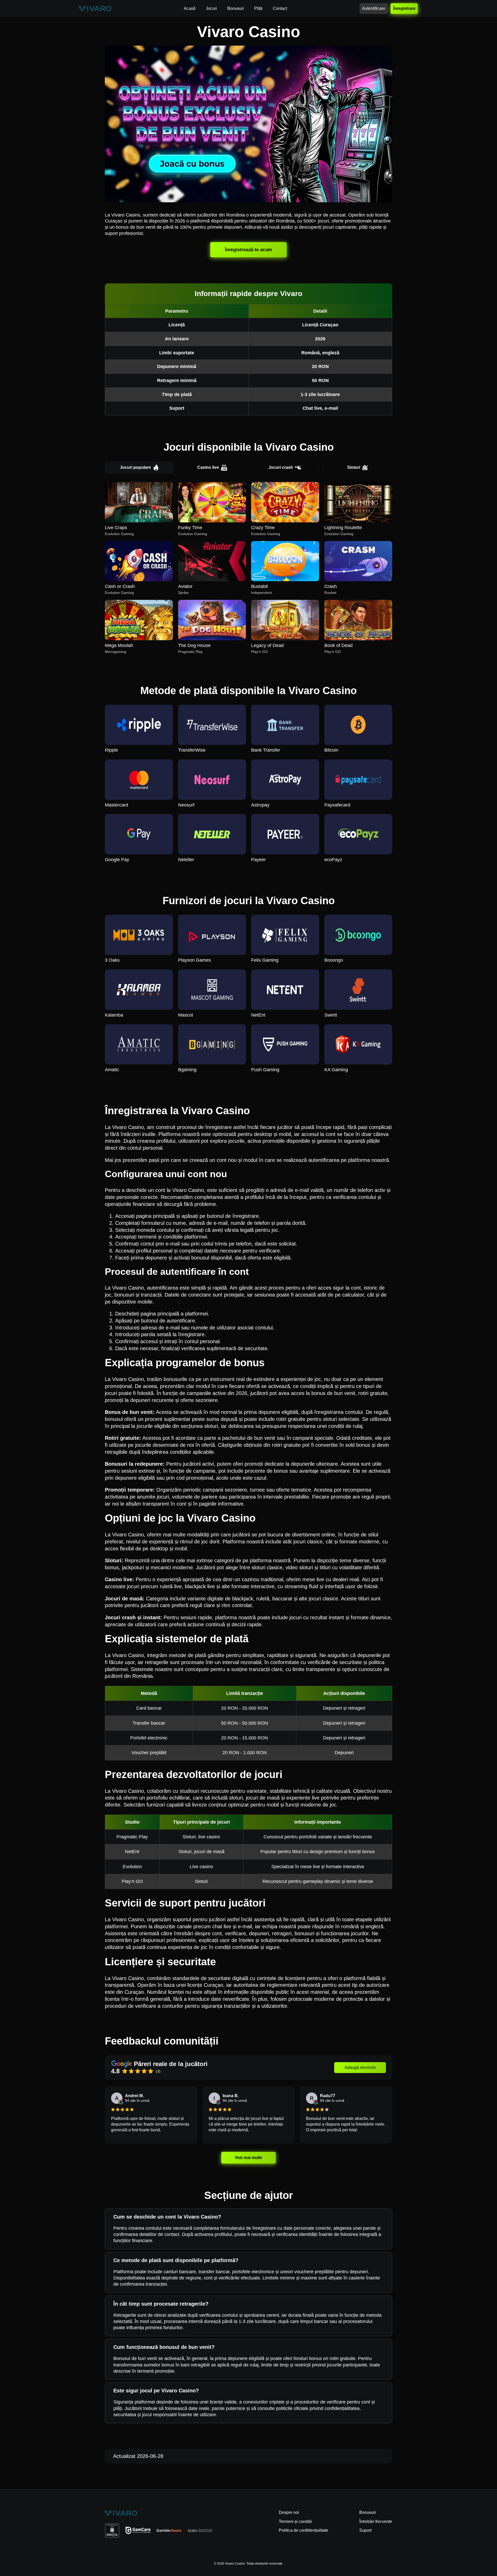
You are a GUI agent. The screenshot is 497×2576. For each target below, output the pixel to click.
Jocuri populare (135, 467)
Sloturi (354, 467)
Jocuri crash (281, 467)
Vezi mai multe (248, 2158)
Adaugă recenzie (360, 2067)
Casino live (208, 467)
